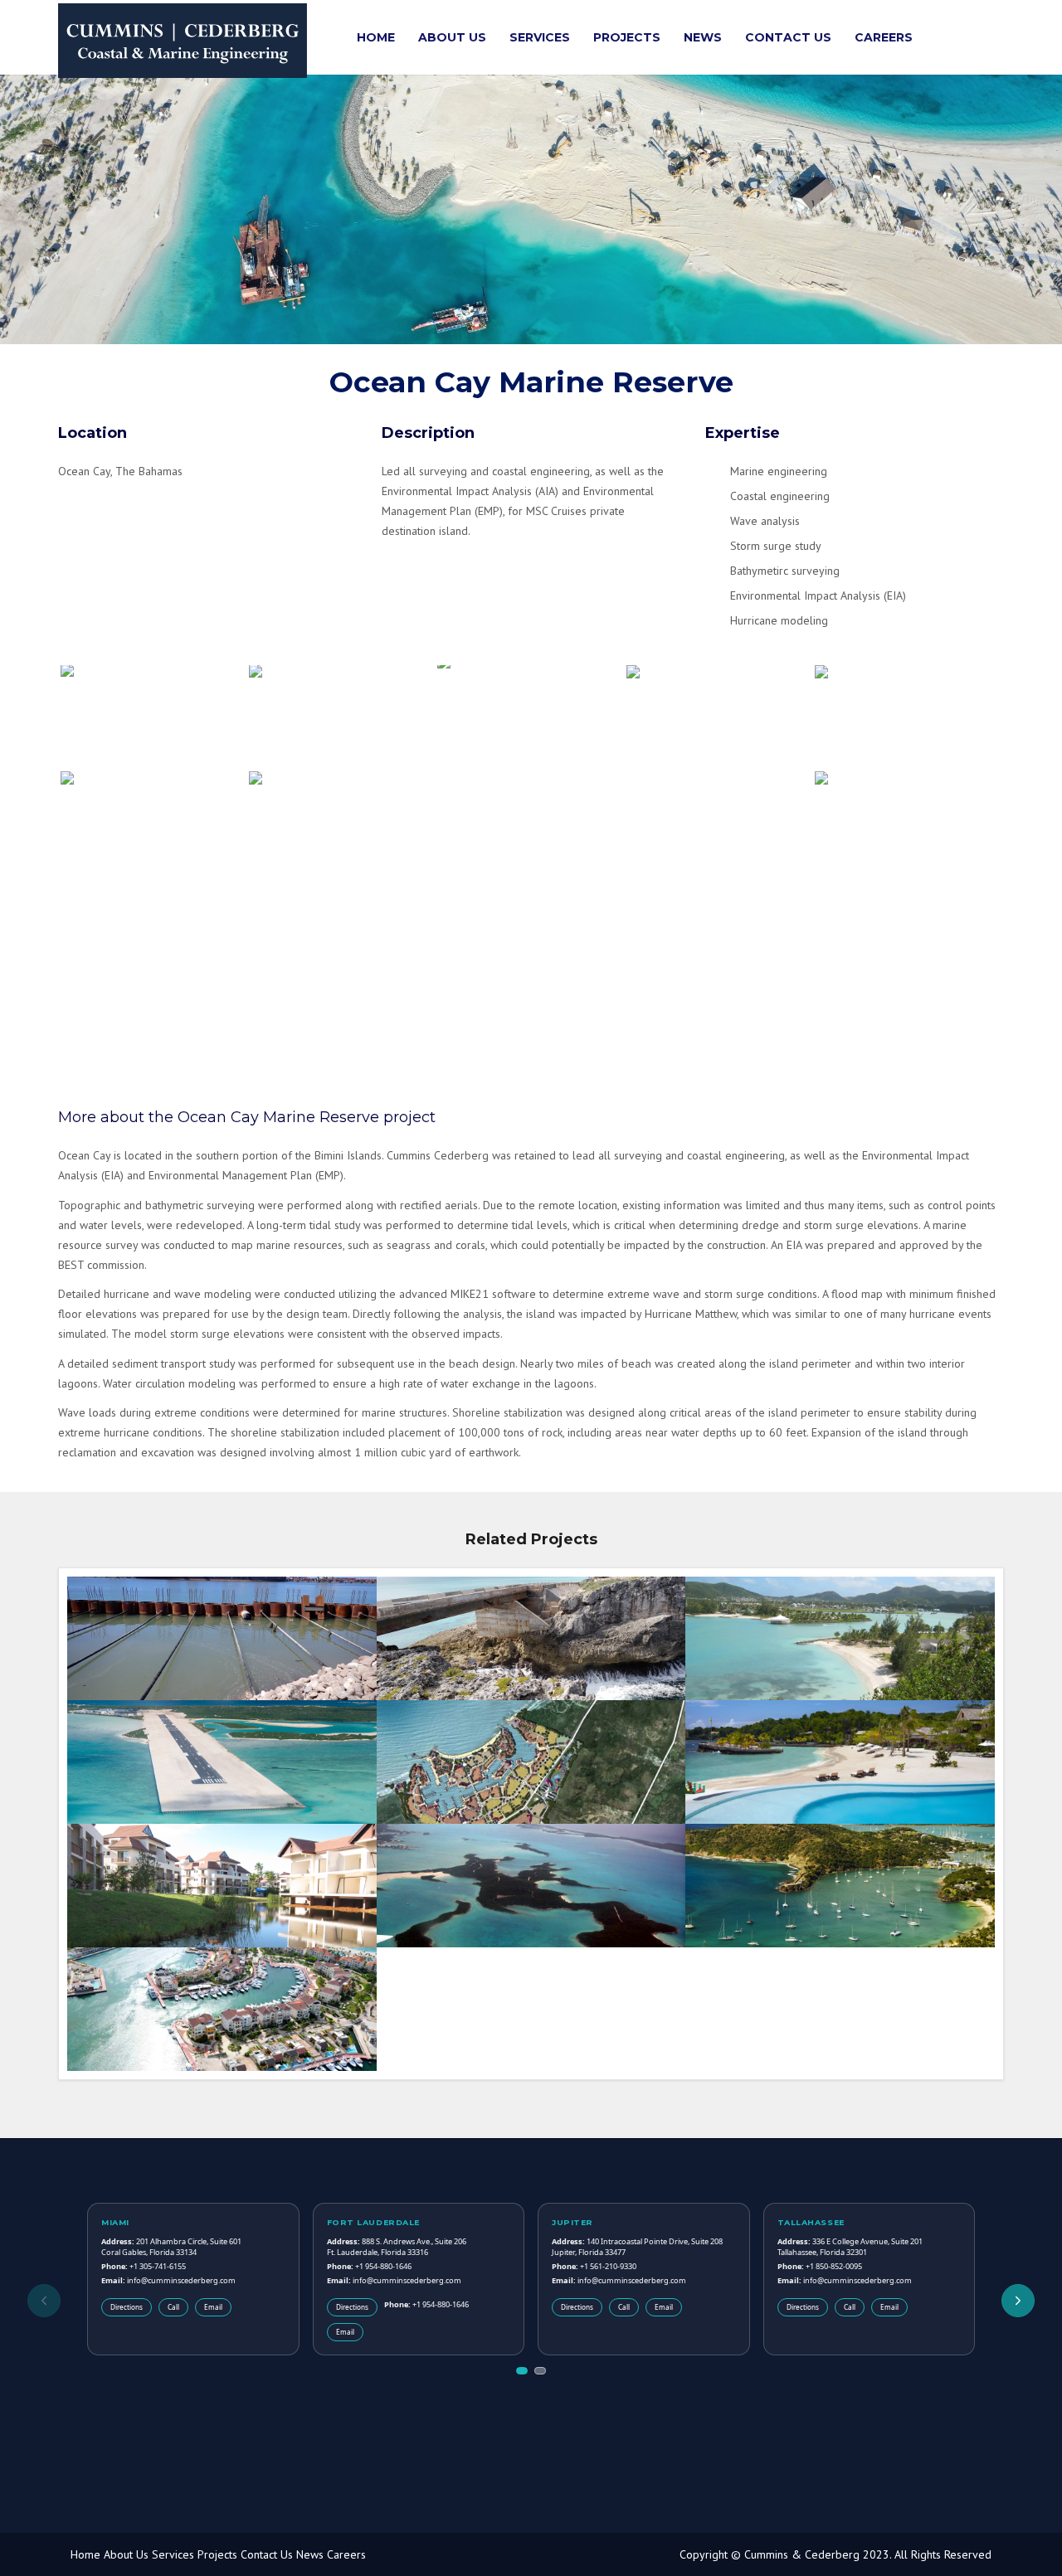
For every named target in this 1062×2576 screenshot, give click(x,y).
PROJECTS (627, 37)
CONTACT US (788, 37)
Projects (217, 2555)
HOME (376, 37)
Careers (346, 2555)
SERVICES (540, 37)
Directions (127, 2307)
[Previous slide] (44, 2301)
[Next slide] (1018, 2301)
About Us (126, 2555)
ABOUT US (452, 37)
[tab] (522, 2371)
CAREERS (884, 37)
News (310, 2555)
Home (85, 2555)
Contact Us (267, 2555)
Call (173, 2307)
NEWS (703, 37)
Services (173, 2555)
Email (213, 2307)
